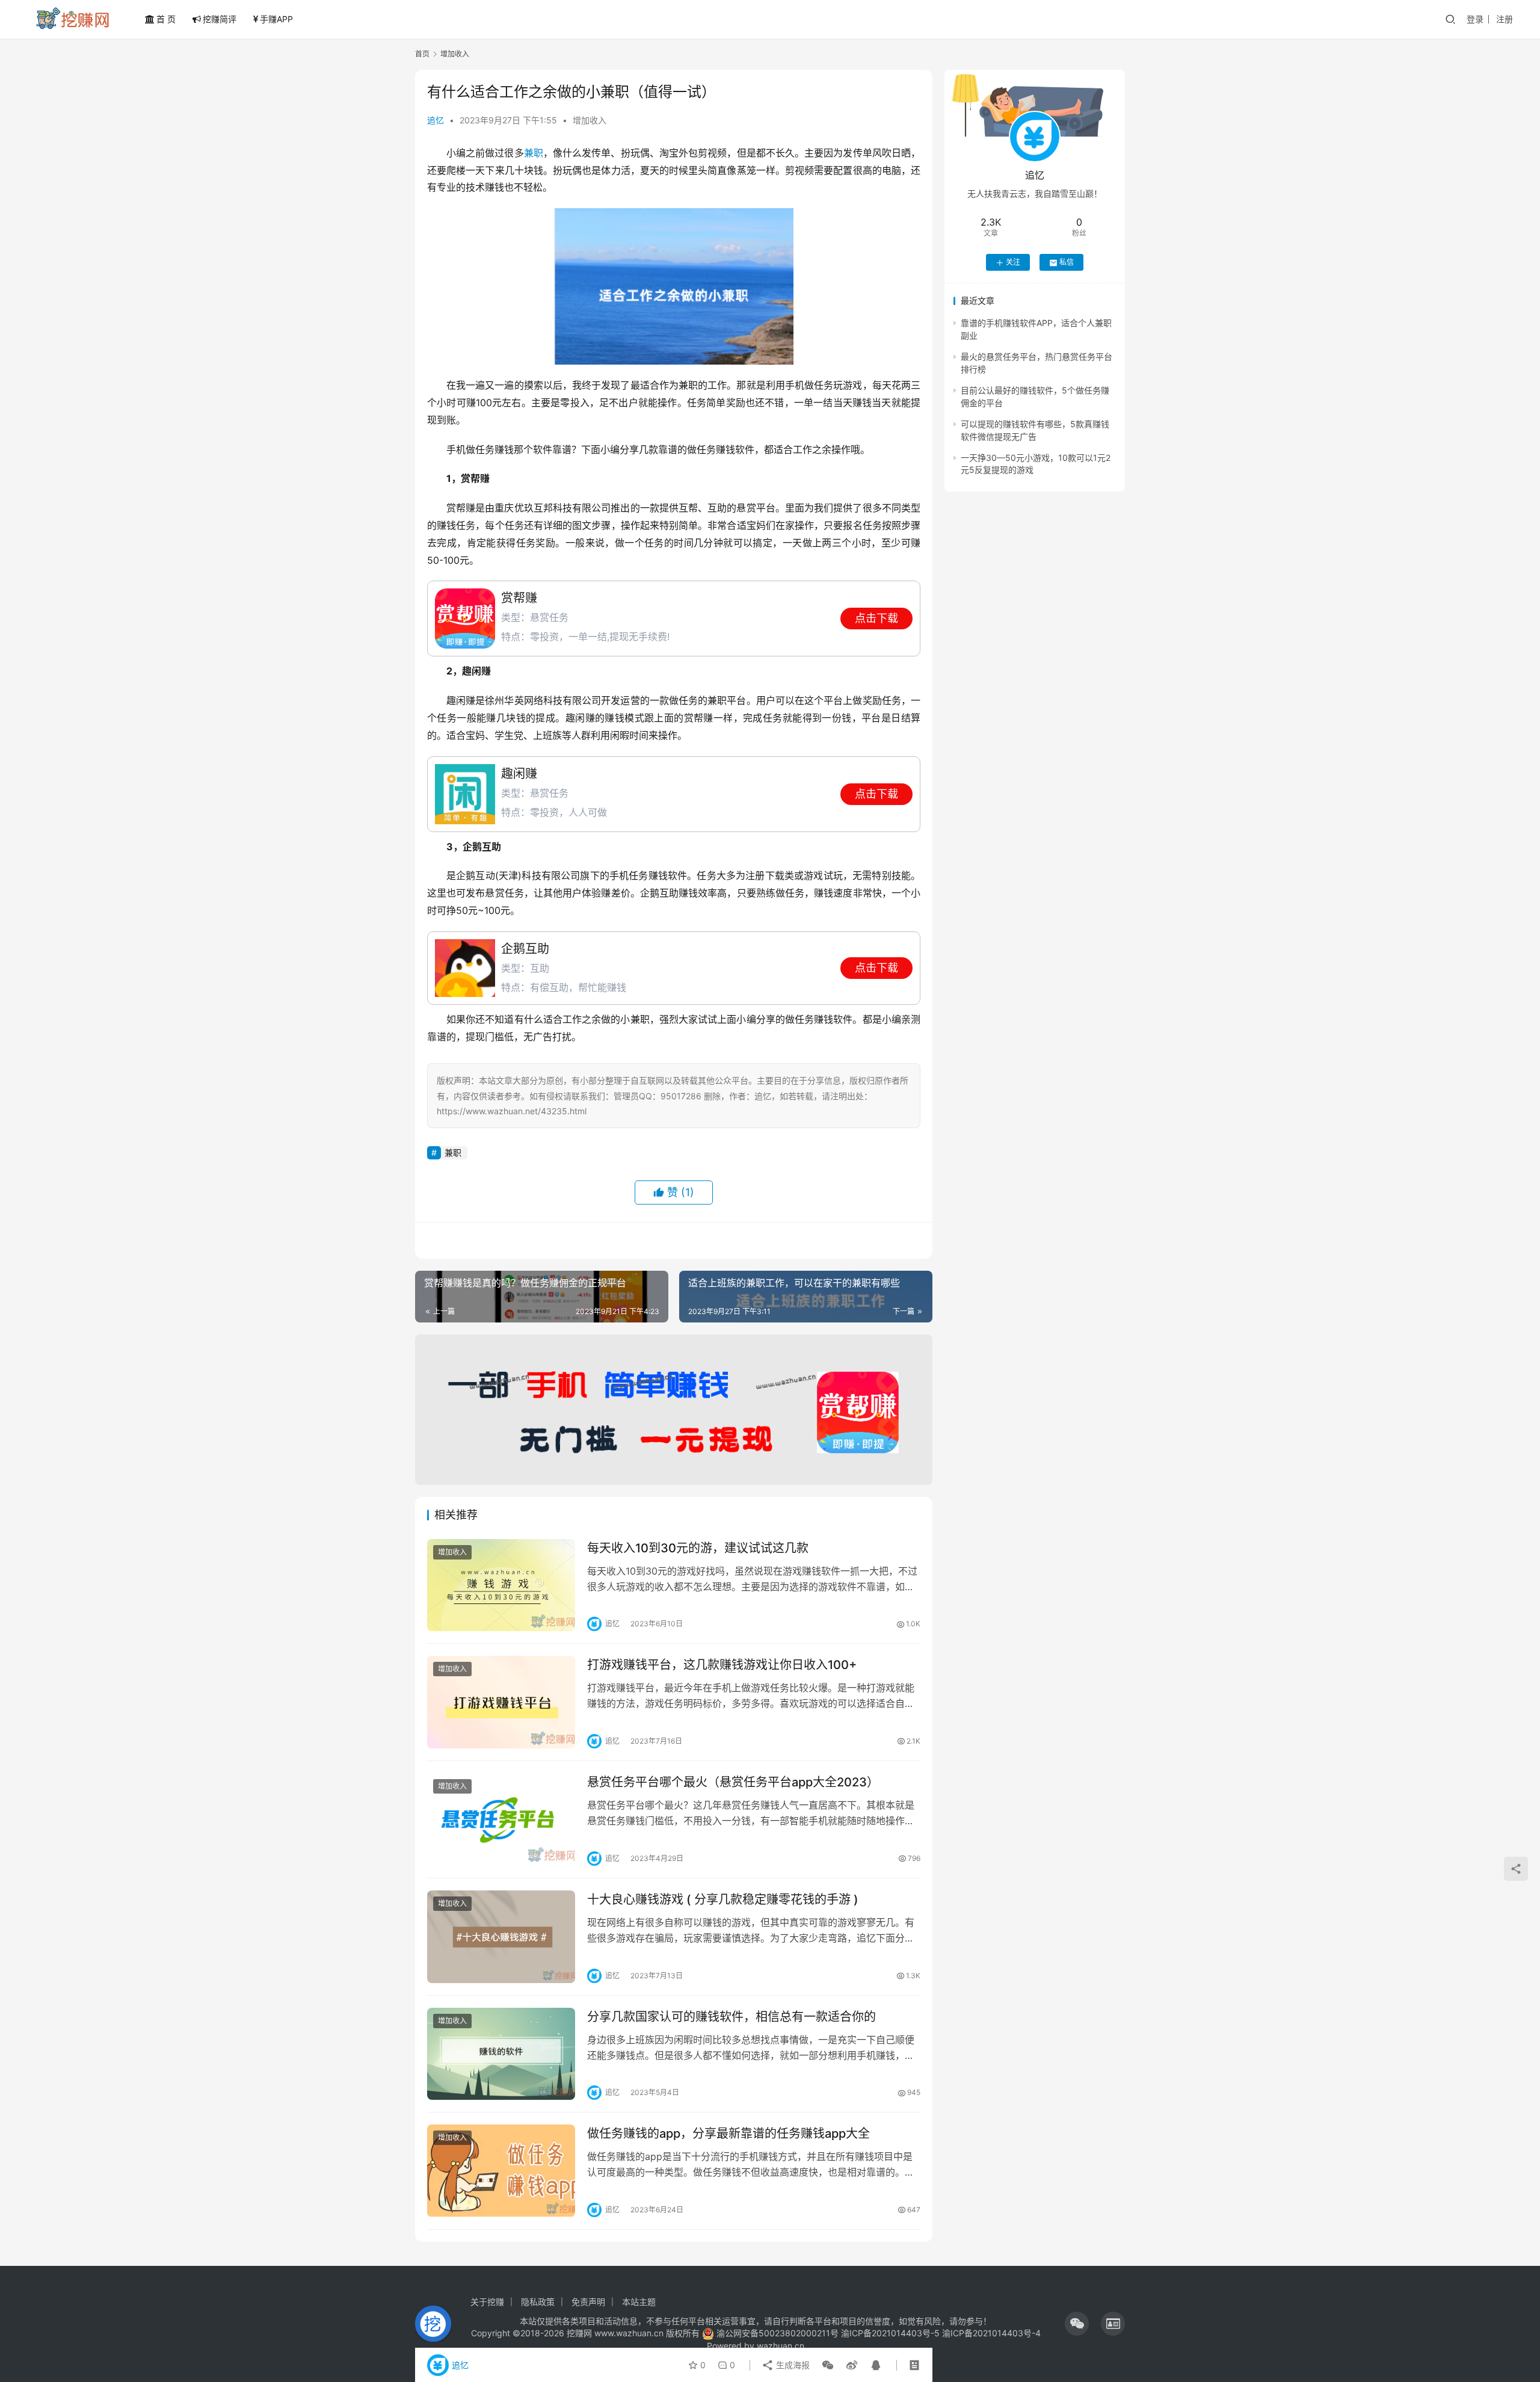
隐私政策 (538, 2302)
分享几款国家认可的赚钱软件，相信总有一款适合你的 (731, 2017)
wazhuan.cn (781, 2346)
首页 (422, 54)
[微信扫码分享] (828, 2365)
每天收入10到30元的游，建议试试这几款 (698, 1548)
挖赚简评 (220, 19)
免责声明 (588, 2302)
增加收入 (590, 120)
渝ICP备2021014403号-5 (892, 2333)
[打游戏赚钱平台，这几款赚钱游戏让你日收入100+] (501, 1702)
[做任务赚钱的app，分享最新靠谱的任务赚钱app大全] (501, 2171)
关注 (1013, 263)
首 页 (166, 19)
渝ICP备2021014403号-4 (991, 2333)
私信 (1067, 263)
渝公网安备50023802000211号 (778, 2333)
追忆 (436, 120)
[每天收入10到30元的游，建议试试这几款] (501, 1585)
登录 (1475, 19)
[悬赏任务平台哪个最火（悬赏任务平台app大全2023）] (501, 1819)
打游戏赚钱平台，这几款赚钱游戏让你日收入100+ (722, 1665)
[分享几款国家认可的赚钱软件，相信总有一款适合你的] (501, 2054)
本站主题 (639, 2302)
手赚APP (276, 19)
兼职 (534, 153)
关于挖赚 (487, 2302)
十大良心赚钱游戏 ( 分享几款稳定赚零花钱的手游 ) (723, 1899)
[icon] (1077, 2324)
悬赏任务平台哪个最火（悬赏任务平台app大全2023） (733, 1782)
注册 (1505, 19)
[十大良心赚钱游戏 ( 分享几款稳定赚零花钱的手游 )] (501, 1937)
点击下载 (876, 618)
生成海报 (792, 2365)
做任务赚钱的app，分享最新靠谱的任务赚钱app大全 (728, 2134)
